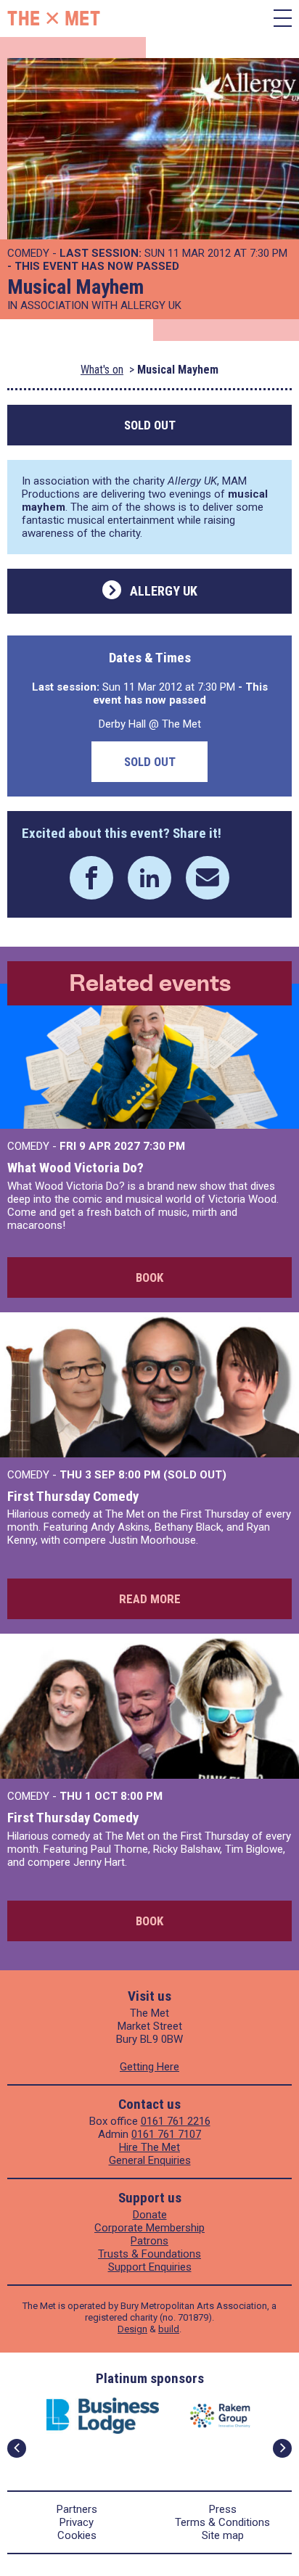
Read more (150, 1599)
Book (149, 1277)
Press (223, 2509)
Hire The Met (149, 2147)
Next (282, 2448)
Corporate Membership (149, 2228)
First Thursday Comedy (73, 1496)
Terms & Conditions (222, 2522)
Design (132, 2329)
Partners (77, 2509)
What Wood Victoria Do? (75, 1168)
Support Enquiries (150, 2267)
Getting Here (149, 2067)
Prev (17, 2448)
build (169, 2329)
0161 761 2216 (176, 2121)
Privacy (77, 2522)
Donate (150, 2215)
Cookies (77, 2535)
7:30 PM (164, 1146)
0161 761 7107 (166, 2134)
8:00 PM (142, 1796)
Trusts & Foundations (149, 2254)
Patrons (149, 2241)
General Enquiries (150, 2160)
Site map (223, 2535)
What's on (102, 370)
